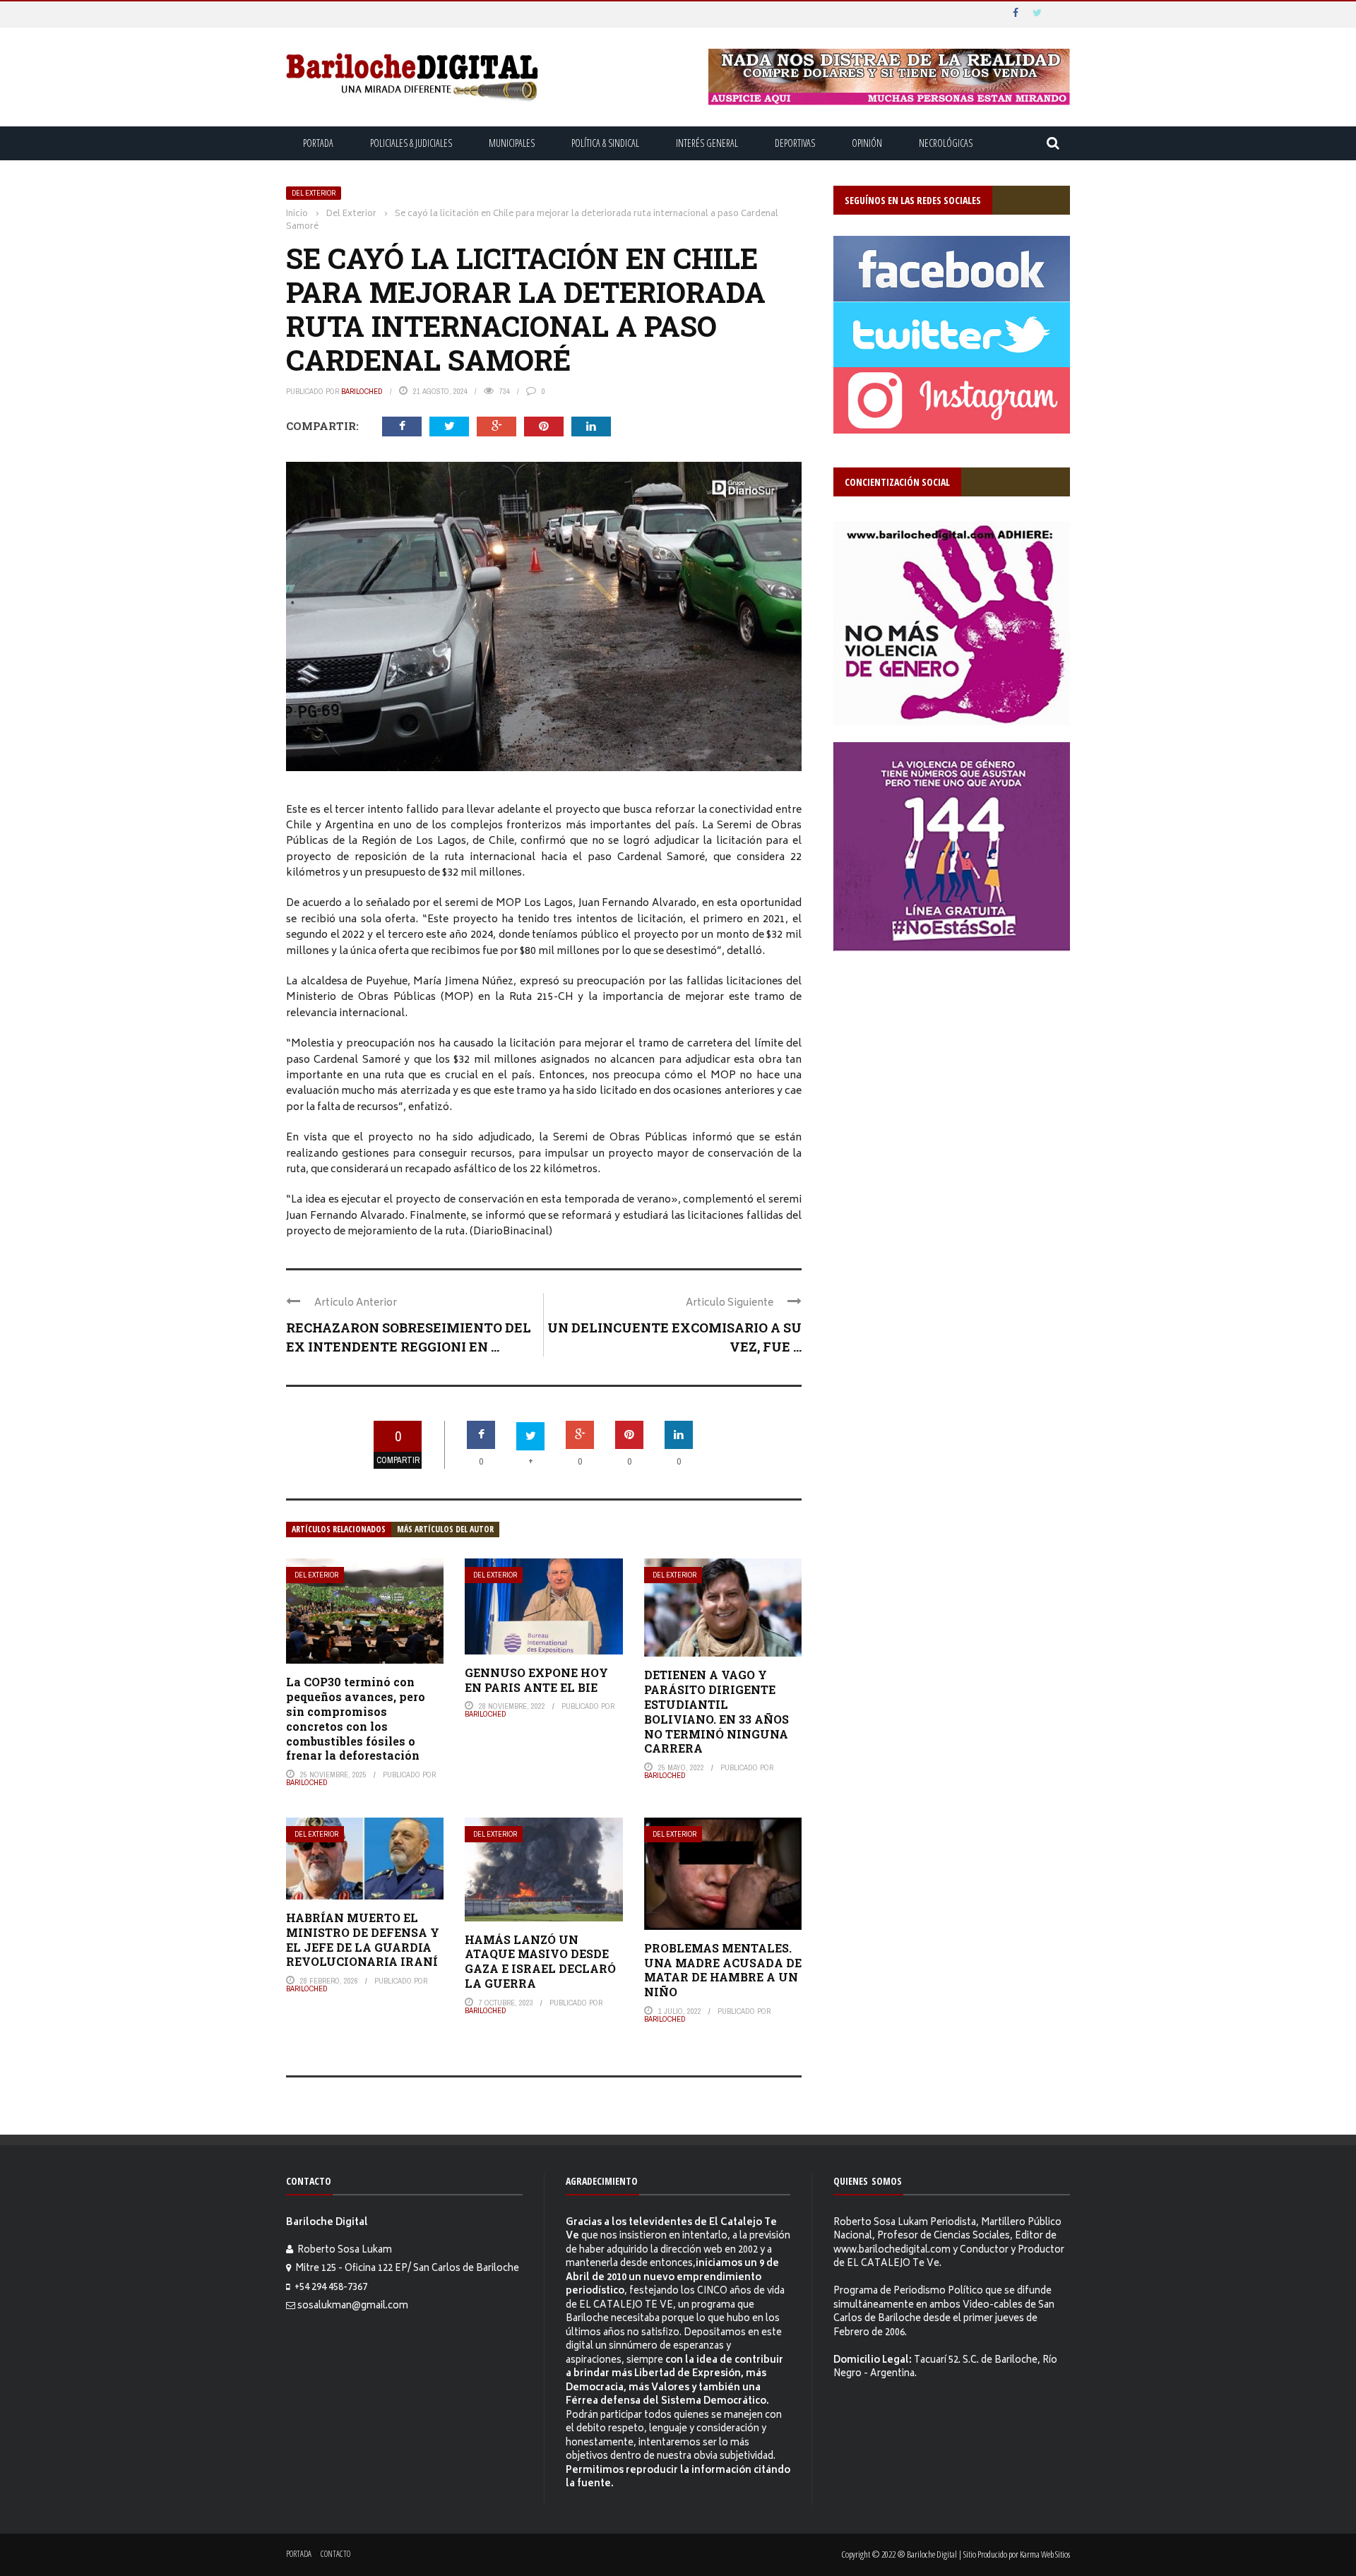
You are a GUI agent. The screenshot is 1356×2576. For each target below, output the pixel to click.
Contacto (335, 2554)
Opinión (867, 143)
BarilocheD (362, 391)
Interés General (707, 143)
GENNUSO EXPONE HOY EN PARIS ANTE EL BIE (536, 1680)
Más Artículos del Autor (445, 1529)
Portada (318, 143)
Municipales (512, 143)
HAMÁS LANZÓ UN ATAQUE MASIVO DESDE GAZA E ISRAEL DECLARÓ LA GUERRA (540, 1961)
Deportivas (795, 143)
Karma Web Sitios (1045, 2554)
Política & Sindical (605, 143)
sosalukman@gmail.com (353, 2307)
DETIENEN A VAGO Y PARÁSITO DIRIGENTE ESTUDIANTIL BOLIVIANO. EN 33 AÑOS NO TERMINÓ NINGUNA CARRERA (716, 1711)
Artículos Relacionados (339, 1529)
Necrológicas (946, 143)
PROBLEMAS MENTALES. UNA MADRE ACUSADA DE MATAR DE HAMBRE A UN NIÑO (723, 1970)
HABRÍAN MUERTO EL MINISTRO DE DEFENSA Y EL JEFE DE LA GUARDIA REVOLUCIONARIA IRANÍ (363, 1939)
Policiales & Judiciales (411, 143)
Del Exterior (314, 193)
